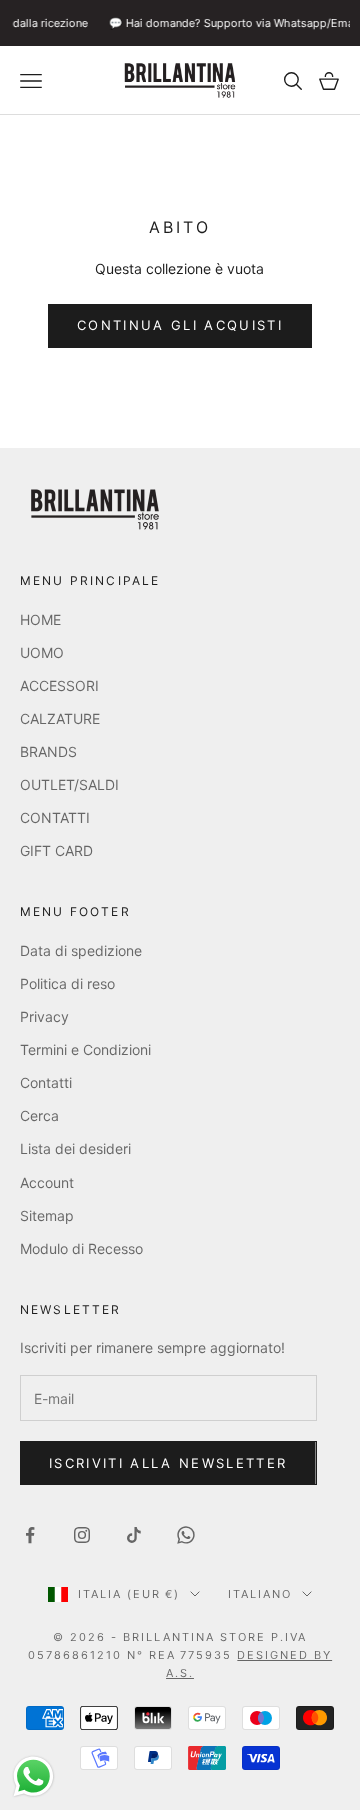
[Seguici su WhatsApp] (186, 1535)
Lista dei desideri (75, 1148)
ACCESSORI (59, 685)
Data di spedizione (81, 950)
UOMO (42, 652)
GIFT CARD (56, 850)
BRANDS (48, 751)
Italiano (260, 1594)
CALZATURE (60, 718)
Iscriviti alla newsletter (168, 1463)
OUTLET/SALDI (69, 784)
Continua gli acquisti (180, 325)
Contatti (46, 1082)
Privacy (44, 1016)
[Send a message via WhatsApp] (33, 1776)
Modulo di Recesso (81, 1248)
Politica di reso (67, 983)
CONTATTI (55, 817)
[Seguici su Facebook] (30, 1535)
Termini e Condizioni (85, 1049)
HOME (40, 619)
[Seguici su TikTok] (134, 1535)
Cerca (39, 1115)
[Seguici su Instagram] (82, 1535)
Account (47, 1182)
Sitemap (47, 1215)
